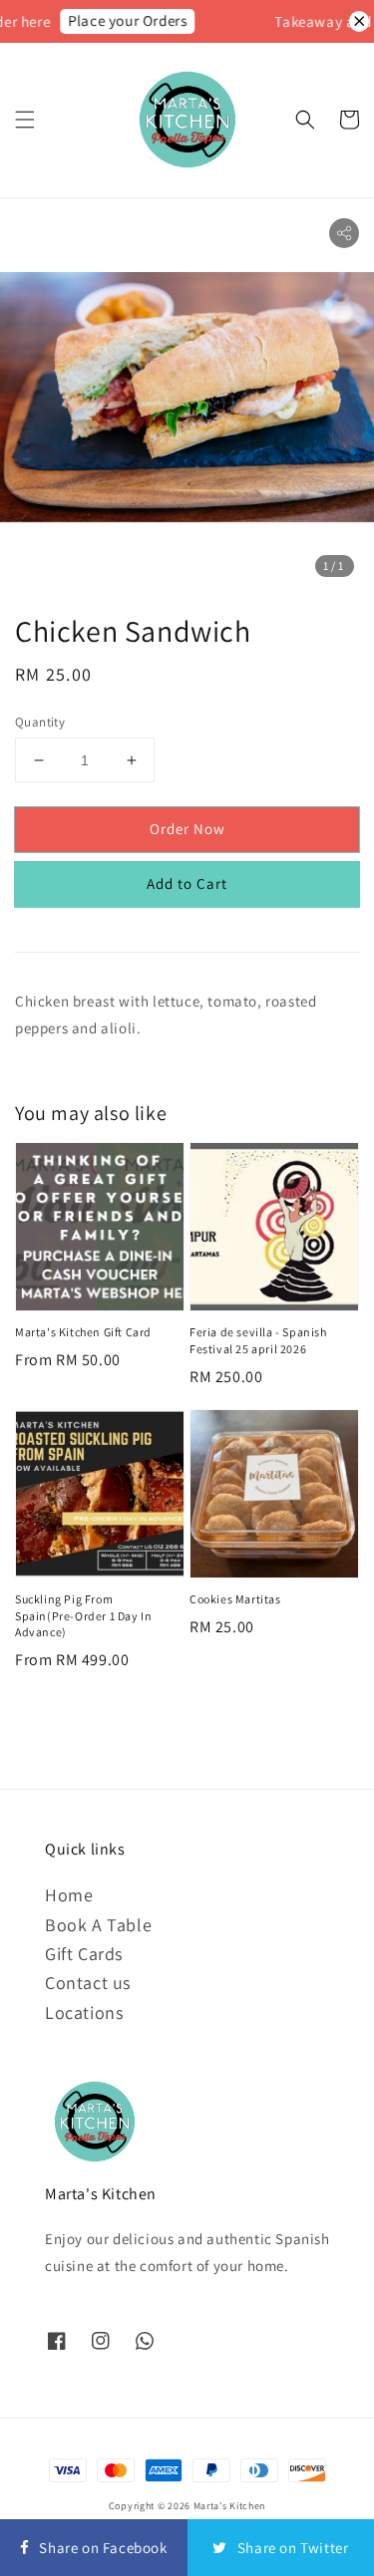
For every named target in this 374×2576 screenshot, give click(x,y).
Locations (84, 2012)
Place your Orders (121, 20)
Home (69, 1895)
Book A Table (98, 1925)
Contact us (88, 1983)
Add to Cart (187, 883)
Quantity (40, 722)
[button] (25, 120)
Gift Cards (84, 1954)
